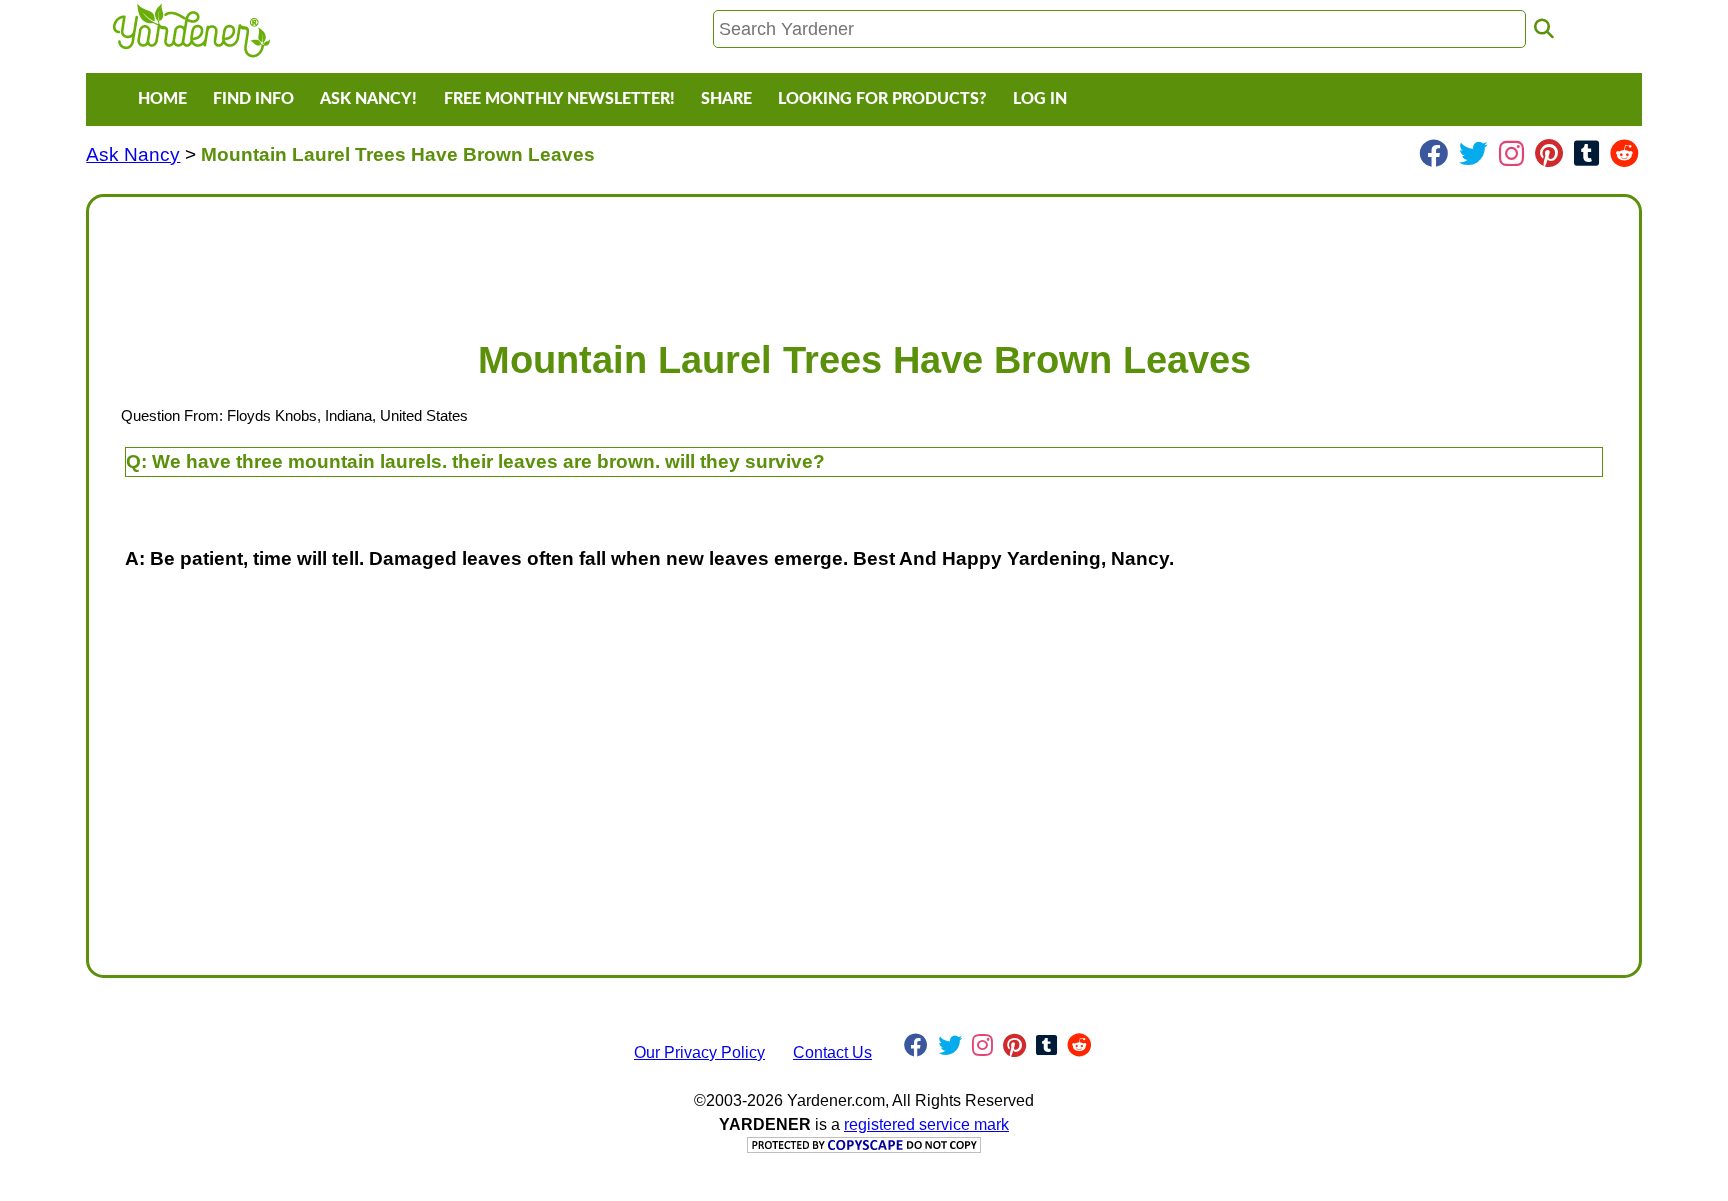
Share (726, 99)
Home (162, 99)
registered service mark (926, 1124)
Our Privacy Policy (699, 1052)
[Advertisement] (705, 258)
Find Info (253, 99)
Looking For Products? (882, 99)
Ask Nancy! (368, 99)
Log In (1040, 99)
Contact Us (832, 1052)
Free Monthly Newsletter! (559, 99)
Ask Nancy (133, 154)
